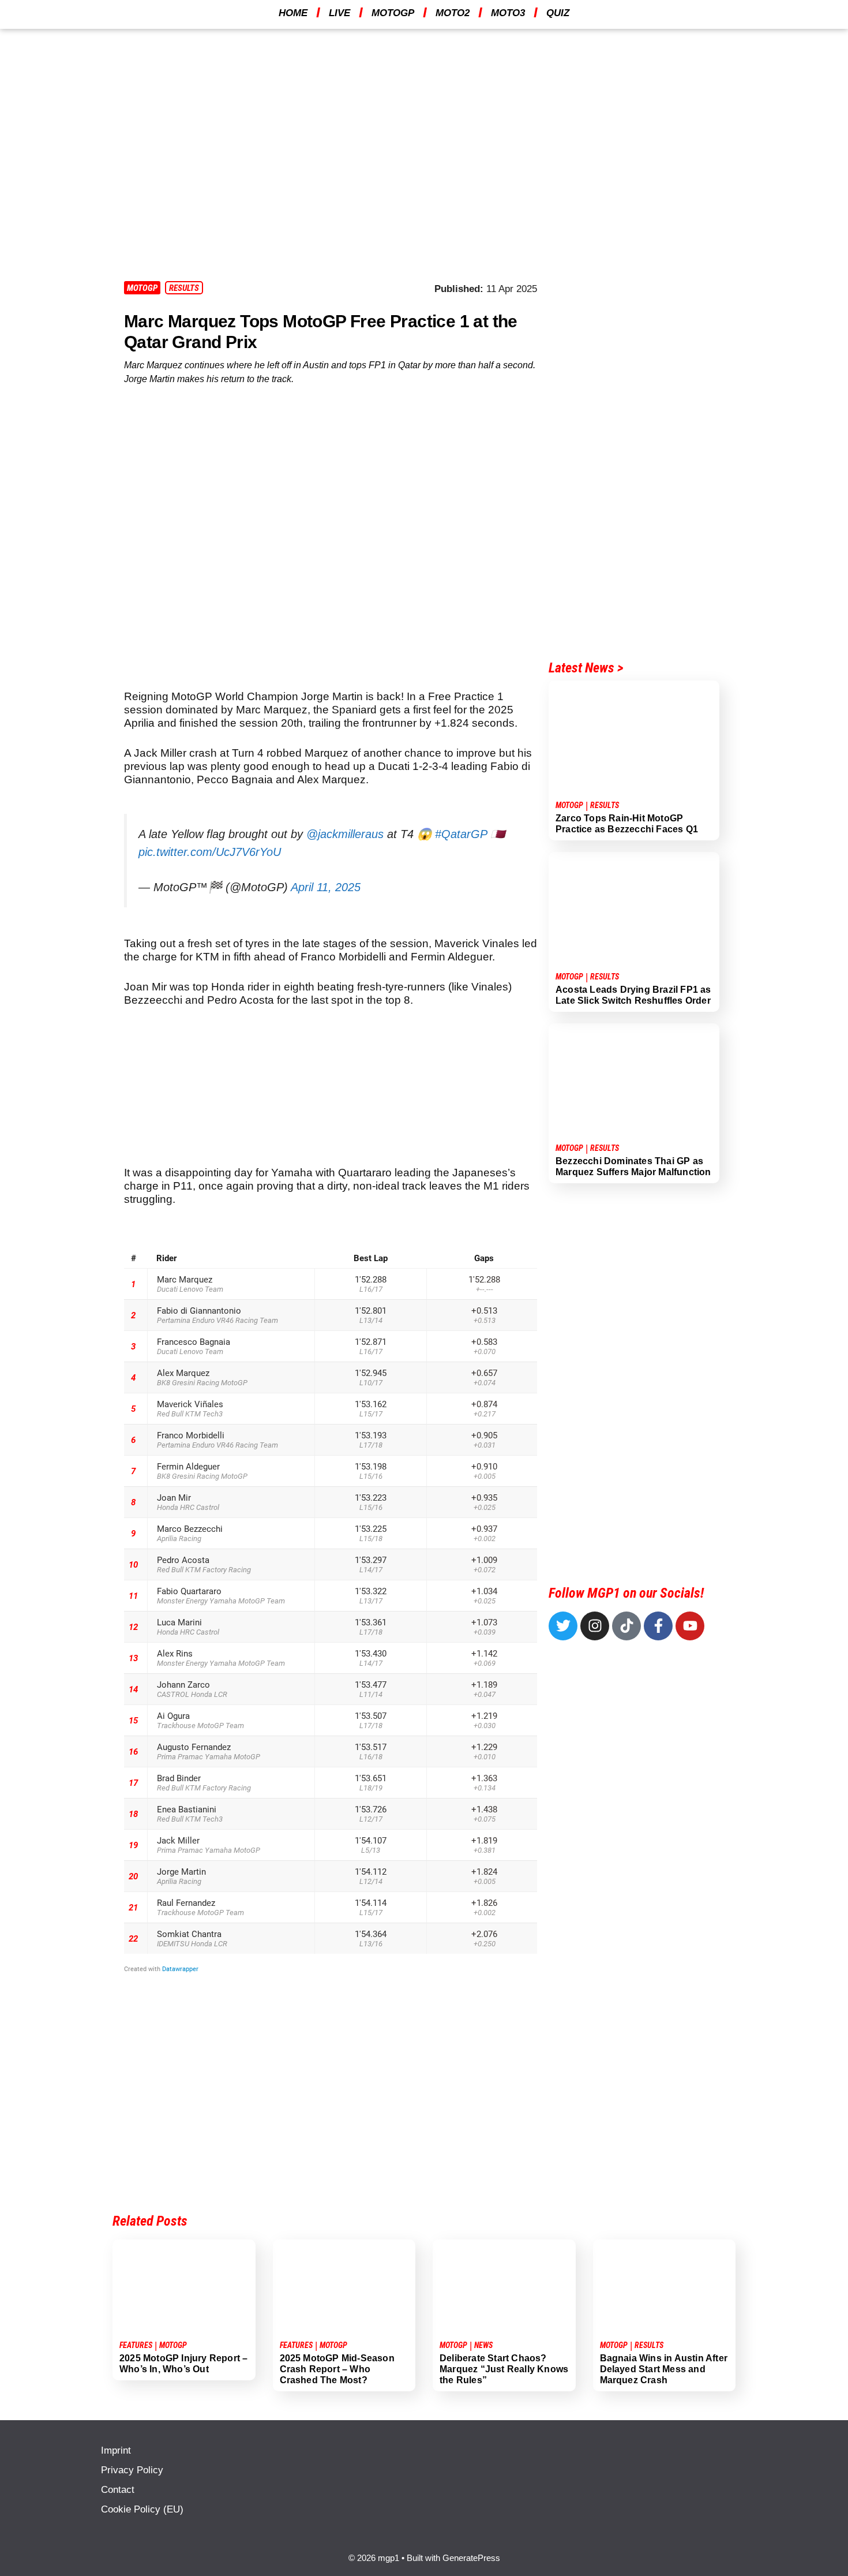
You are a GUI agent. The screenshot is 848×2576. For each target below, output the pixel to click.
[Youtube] (690, 1626)
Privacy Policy (132, 2470)
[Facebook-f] (658, 1626)
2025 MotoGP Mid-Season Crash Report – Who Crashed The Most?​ (337, 2369)
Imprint (116, 2450)
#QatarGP (461, 834)
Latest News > (586, 668)
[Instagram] (595, 1626)
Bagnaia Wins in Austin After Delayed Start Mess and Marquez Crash (664, 2369)
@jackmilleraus (345, 834)
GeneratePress (471, 2558)
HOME (293, 13)
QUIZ (558, 13)
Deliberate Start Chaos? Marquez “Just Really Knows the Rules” (504, 2369)
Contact (118, 2490)
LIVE (339, 13)
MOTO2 (453, 13)
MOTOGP (393, 13)
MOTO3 (508, 13)
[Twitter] (563, 1626)
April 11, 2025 (326, 887)
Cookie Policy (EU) (142, 2509)
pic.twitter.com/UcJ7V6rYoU (210, 852)
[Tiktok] (626, 1626)
